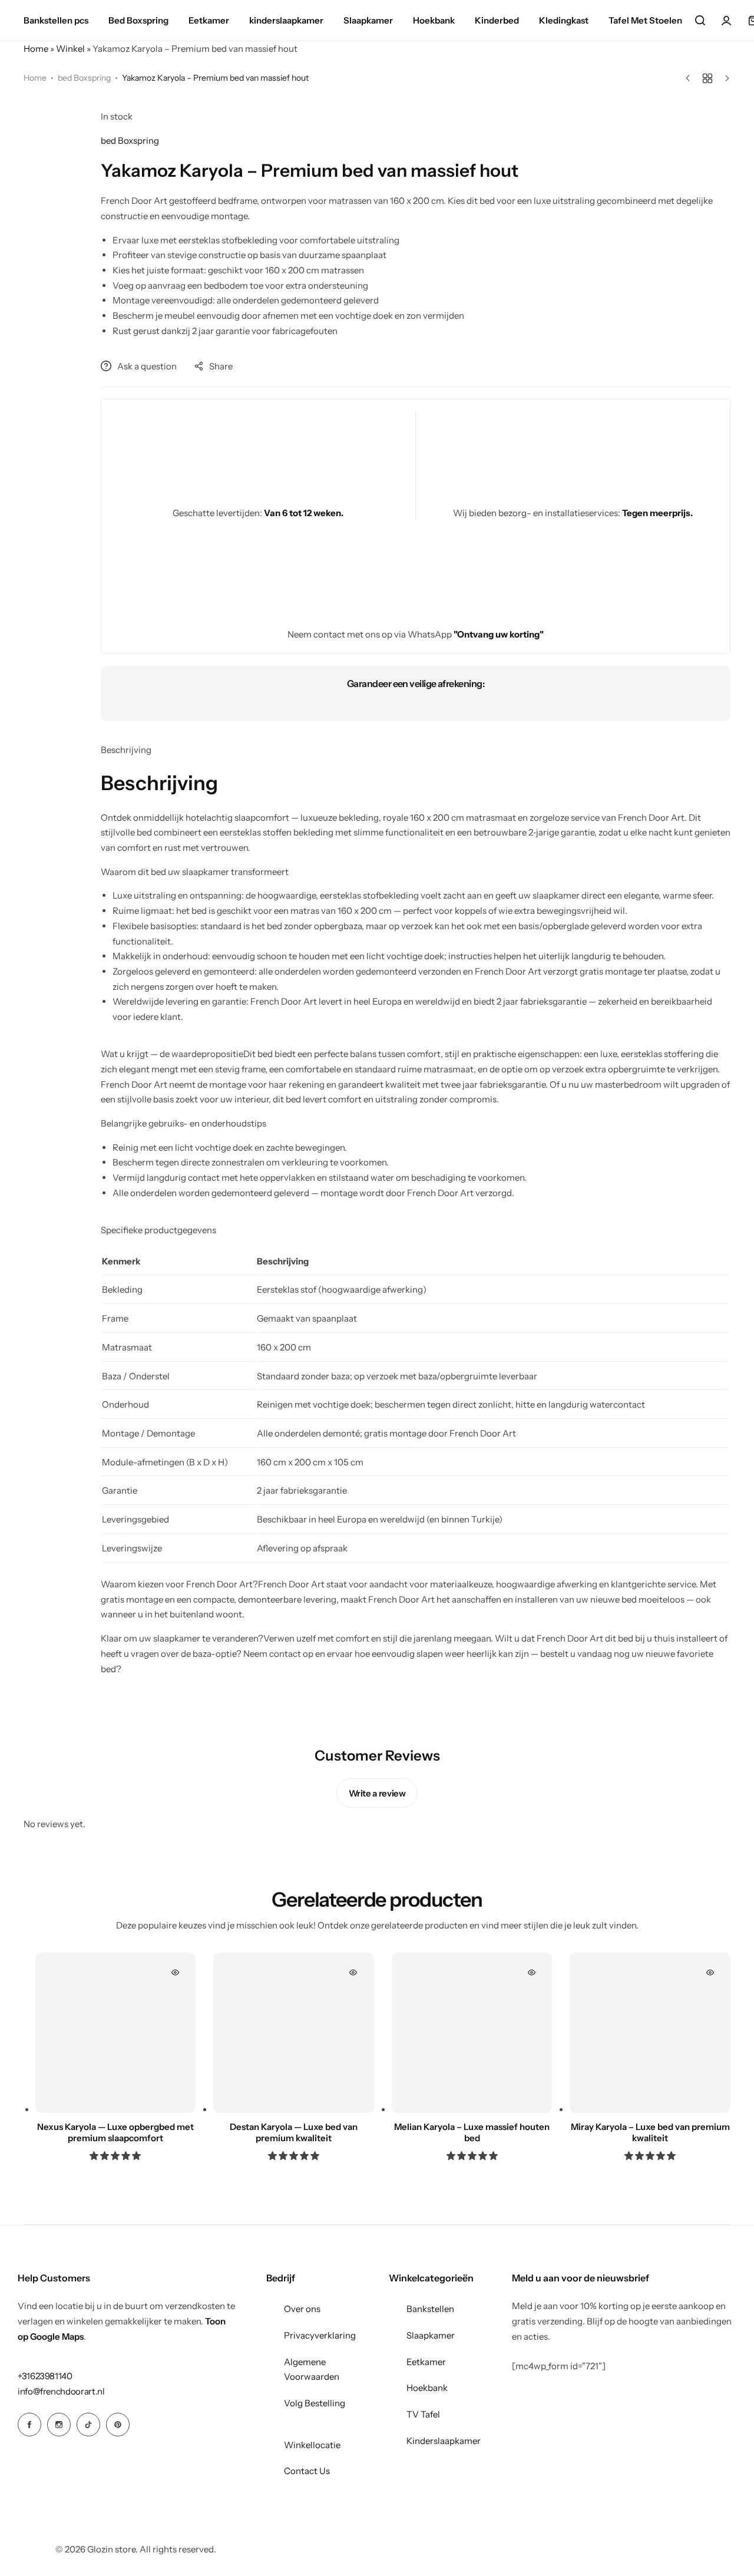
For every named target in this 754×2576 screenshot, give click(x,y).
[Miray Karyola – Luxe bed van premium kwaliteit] (650, 2033)
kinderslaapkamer (286, 20)
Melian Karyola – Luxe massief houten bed (472, 2132)
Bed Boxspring (138, 20)
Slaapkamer (368, 20)
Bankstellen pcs (56, 20)
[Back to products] (707, 78)
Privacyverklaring (320, 2335)
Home (36, 49)
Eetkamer (209, 20)
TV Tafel (423, 2414)
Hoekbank (434, 20)
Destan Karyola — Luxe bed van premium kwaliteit (294, 2132)
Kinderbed (497, 20)
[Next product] (724, 78)
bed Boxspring (84, 78)
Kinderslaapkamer (444, 2441)
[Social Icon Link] (29, 2425)
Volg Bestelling (315, 2403)
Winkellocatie (312, 2445)
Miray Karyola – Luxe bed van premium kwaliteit (650, 2132)
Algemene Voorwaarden (312, 2369)
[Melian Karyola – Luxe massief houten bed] (472, 2033)
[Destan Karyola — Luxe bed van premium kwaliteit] (294, 2033)
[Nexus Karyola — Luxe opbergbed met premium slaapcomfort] (116, 2033)
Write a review (377, 1793)
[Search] (700, 21)
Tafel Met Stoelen (645, 20)
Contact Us (307, 2471)
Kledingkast (564, 20)
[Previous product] (691, 78)
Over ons (302, 2309)
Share (221, 366)
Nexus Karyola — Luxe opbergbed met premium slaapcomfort (115, 2132)
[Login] (726, 21)
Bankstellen (430, 2309)
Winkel (70, 49)
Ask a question (147, 366)
